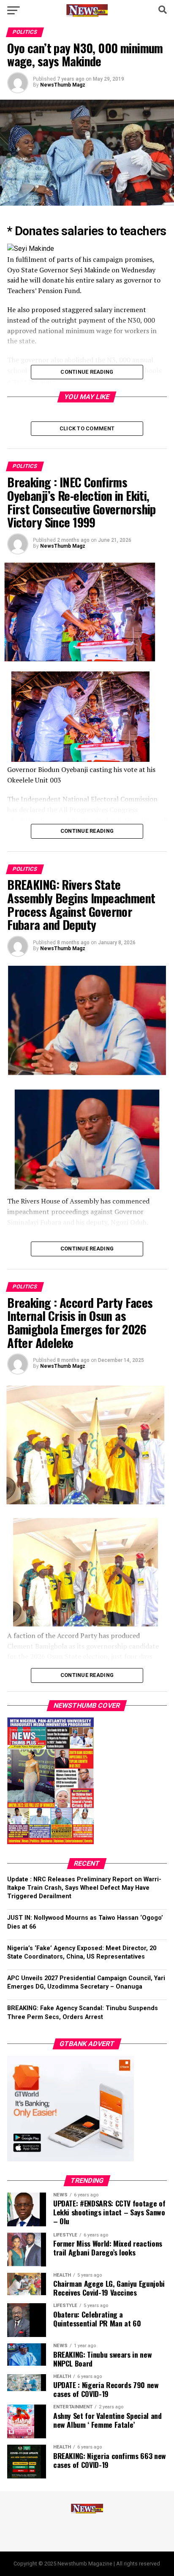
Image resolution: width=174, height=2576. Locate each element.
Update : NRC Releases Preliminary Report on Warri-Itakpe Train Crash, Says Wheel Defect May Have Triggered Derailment (84, 1888)
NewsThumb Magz (63, 85)
